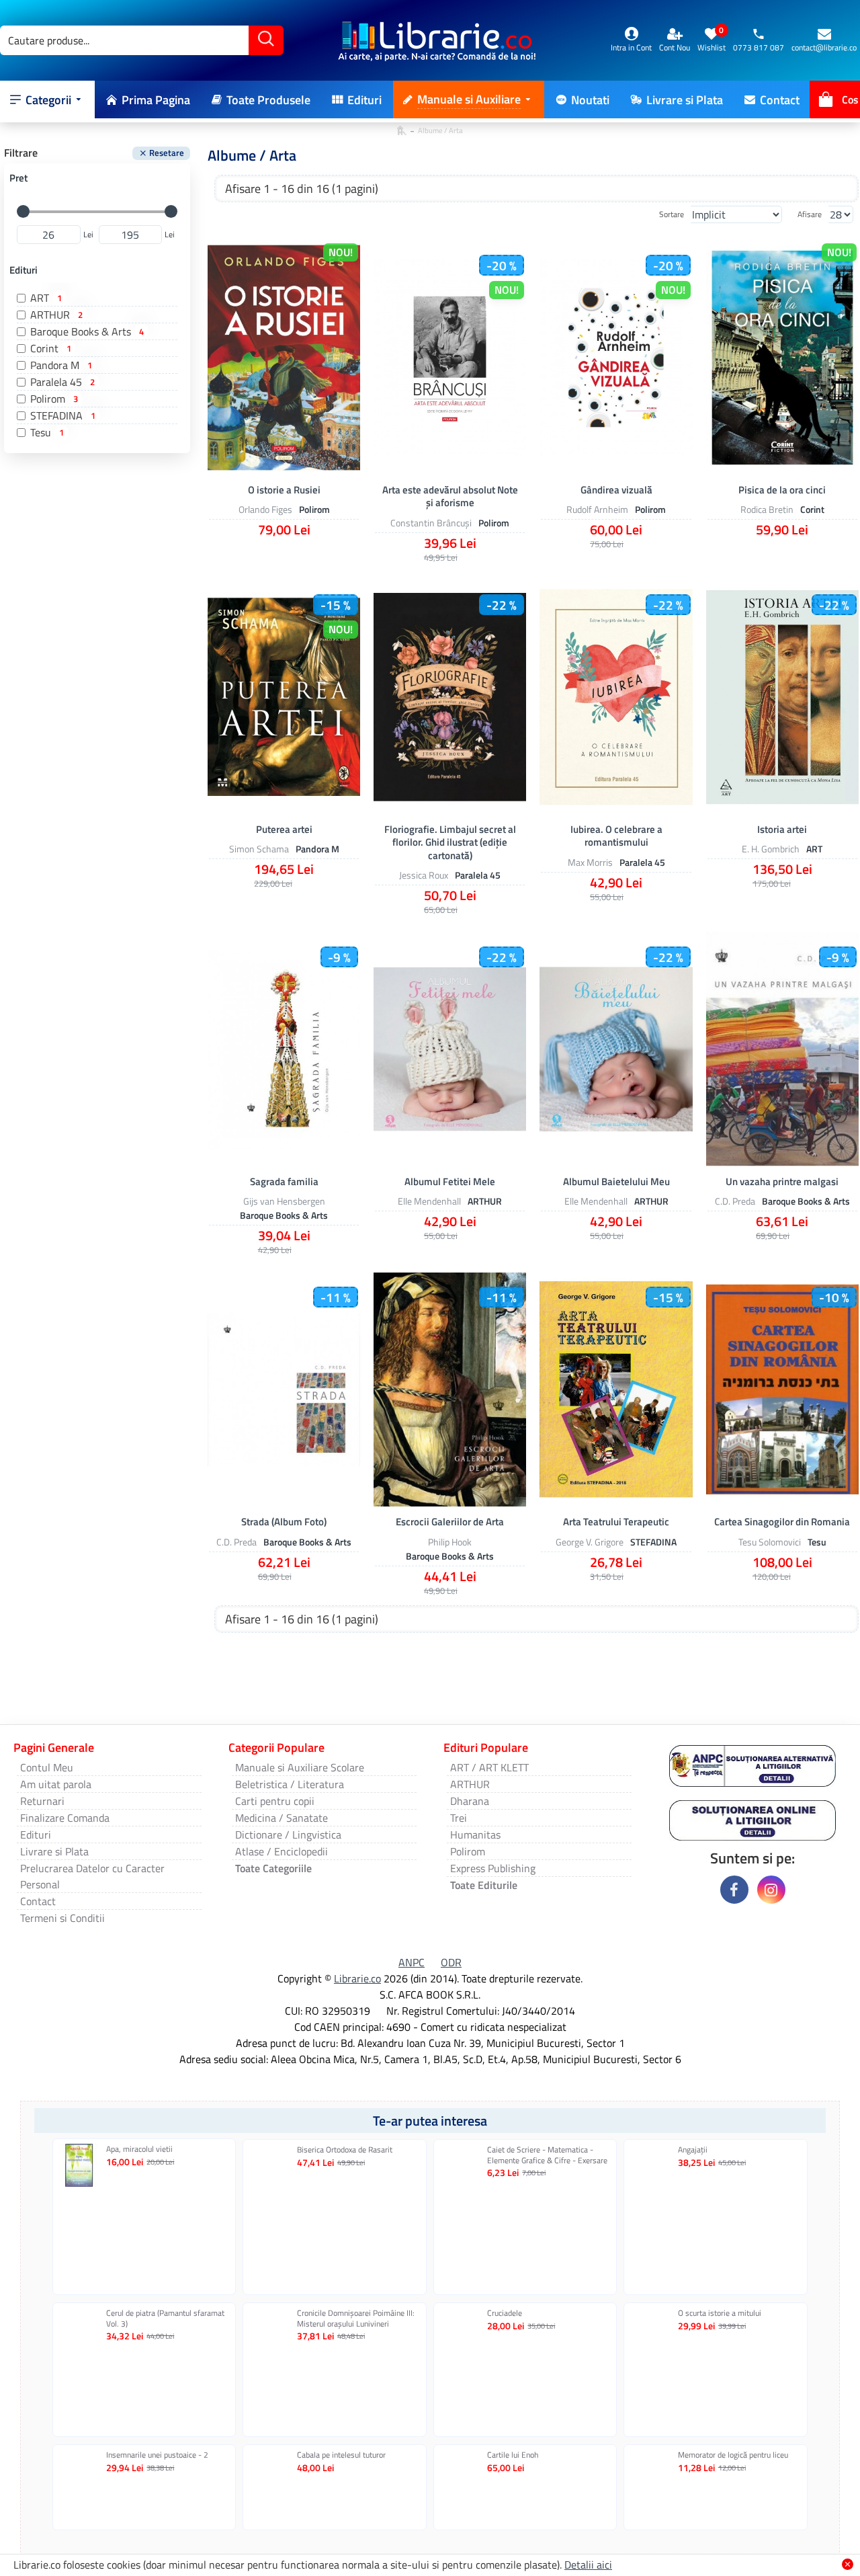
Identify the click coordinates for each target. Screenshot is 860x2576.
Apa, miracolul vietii (139, 2149)
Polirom (314, 509)
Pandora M (317, 849)
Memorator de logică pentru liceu (733, 2455)
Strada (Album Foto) (284, 1522)
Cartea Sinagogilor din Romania (782, 1522)
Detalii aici (588, 2565)
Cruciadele (505, 2313)
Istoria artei (782, 830)
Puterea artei (284, 830)
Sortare (672, 214)
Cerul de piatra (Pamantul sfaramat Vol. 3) (165, 2318)
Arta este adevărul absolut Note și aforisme (450, 496)
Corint (812, 509)
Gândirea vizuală (616, 490)
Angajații (693, 2150)
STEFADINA (653, 1541)
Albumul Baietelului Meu (616, 1182)
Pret (18, 178)
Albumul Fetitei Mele (450, 1182)
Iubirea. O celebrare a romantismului (616, 836)
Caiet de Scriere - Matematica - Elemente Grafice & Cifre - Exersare (547, 2155)
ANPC (412, 1962)
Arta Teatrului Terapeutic (616, 1522)
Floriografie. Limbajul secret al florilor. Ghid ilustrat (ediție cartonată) (450, 843)
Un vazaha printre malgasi (782, 1182)
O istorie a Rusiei (284, 490)
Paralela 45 (478, 875)
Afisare (810, 214)
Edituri (24, 270)
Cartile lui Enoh (513, 2455)
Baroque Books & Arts (284, 1215)
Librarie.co (357, 1978)
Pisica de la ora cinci (782, 490)
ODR (451, 1962)
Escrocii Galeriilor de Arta (450, 1522)
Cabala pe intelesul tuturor (341, 2455)
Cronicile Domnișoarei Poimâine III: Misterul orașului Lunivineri (356, 2318)
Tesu (817, 1541)
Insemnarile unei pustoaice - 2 (157, 2455)
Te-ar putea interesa (430, 2121)
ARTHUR (485, 1201)
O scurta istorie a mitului (720, 2313)
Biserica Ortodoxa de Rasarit (345, 2150)
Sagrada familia (284, 1182)
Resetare (167, 153)
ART (814, 849)
